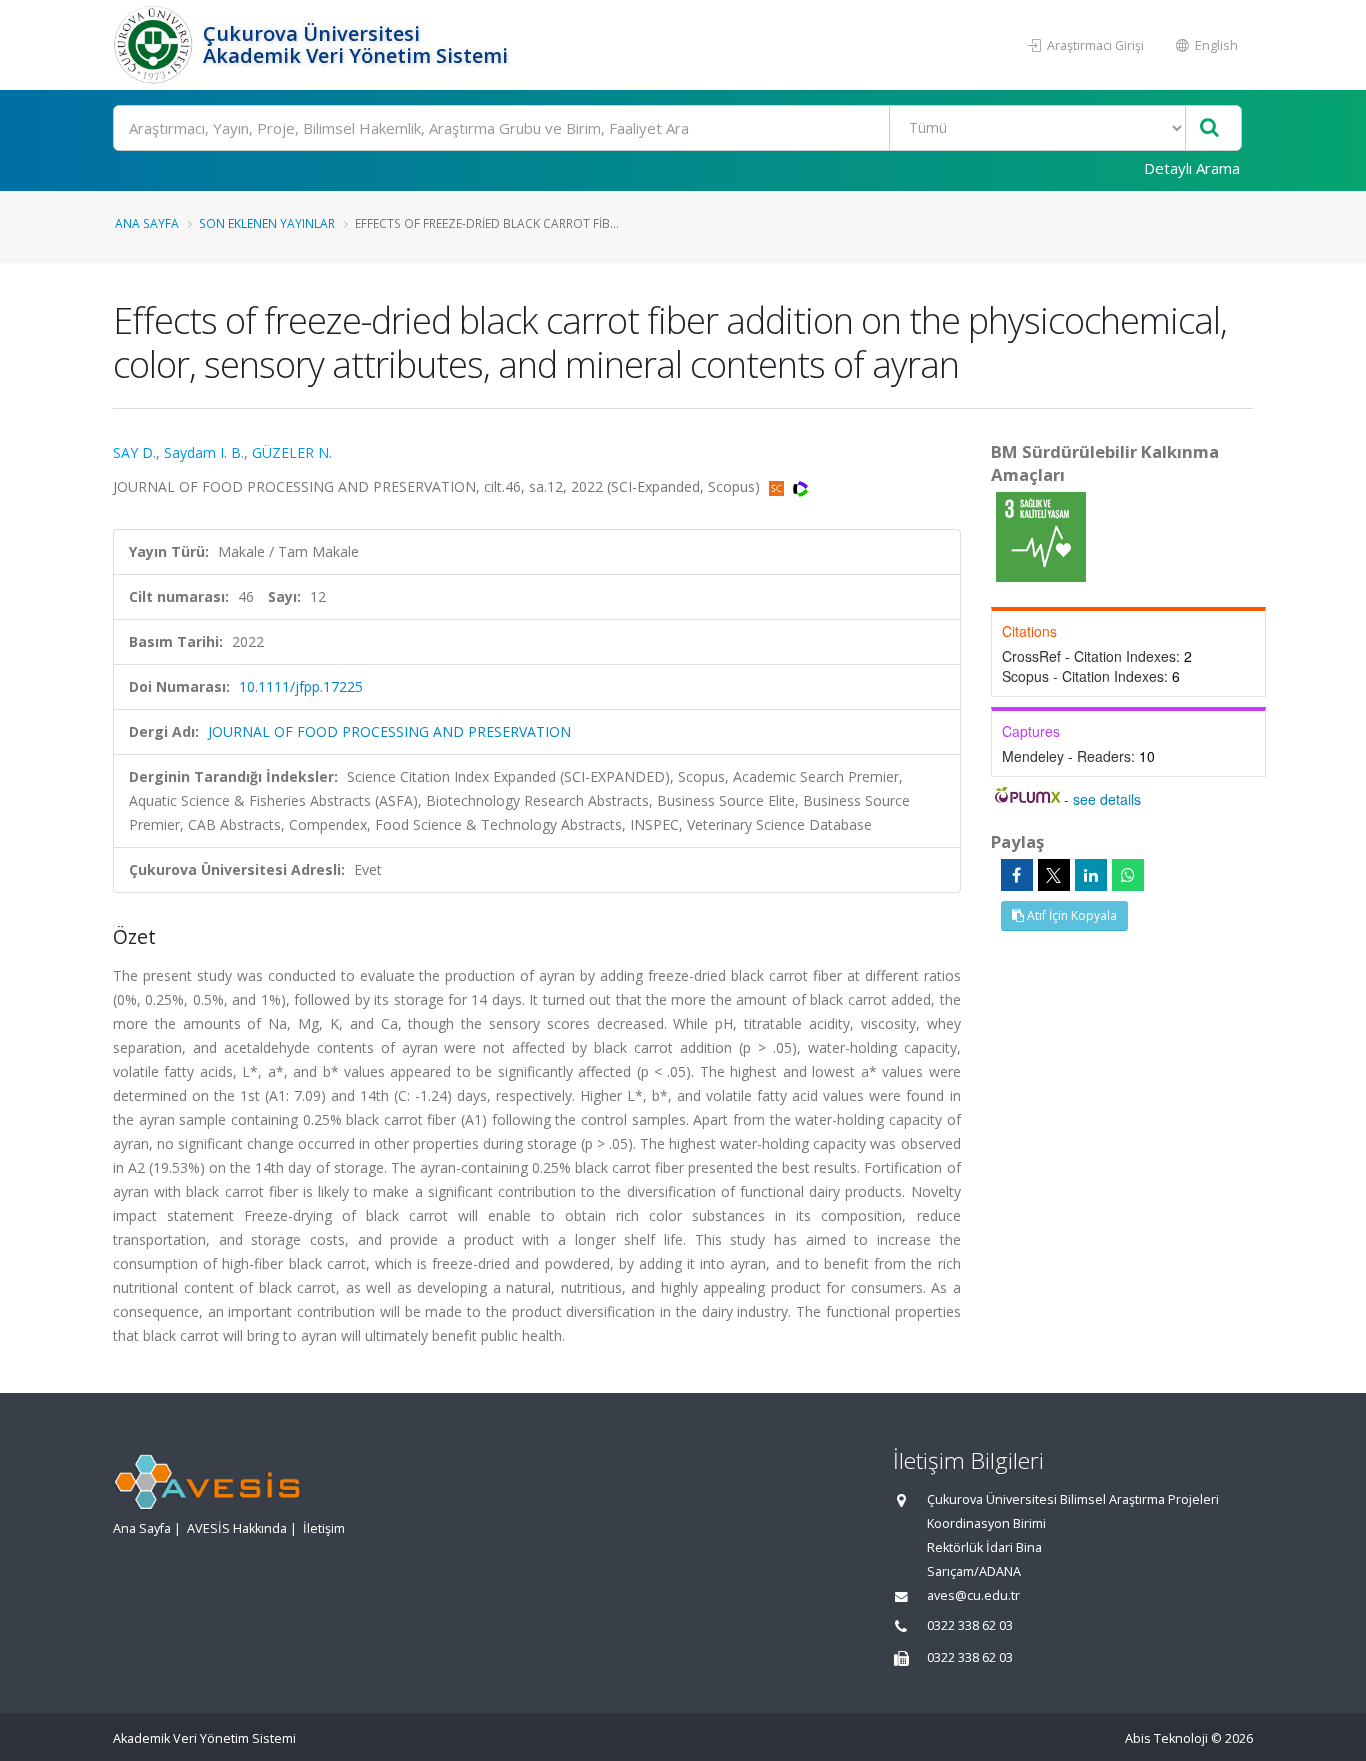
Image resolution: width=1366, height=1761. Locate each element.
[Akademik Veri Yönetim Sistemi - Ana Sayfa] (155, 45)
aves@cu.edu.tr (973, 1595)
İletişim (324, 1528)
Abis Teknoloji (1166, 1738)
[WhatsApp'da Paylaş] (1128, 875)
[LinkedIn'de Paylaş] (1091, 875)
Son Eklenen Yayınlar (267, 223)
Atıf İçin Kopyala (1070, 915)
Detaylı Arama (1192, 168)
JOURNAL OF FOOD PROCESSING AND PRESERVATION (389, 731)
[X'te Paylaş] (1054, 875)
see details (1107, 799)
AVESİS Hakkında (237, 1528)
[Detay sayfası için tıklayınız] (1041, 535)
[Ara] (1209, 128)
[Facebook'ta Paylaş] (1017, 875)
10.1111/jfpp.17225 (301, 686)
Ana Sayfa (147, 223)
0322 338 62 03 (970, 1625)
